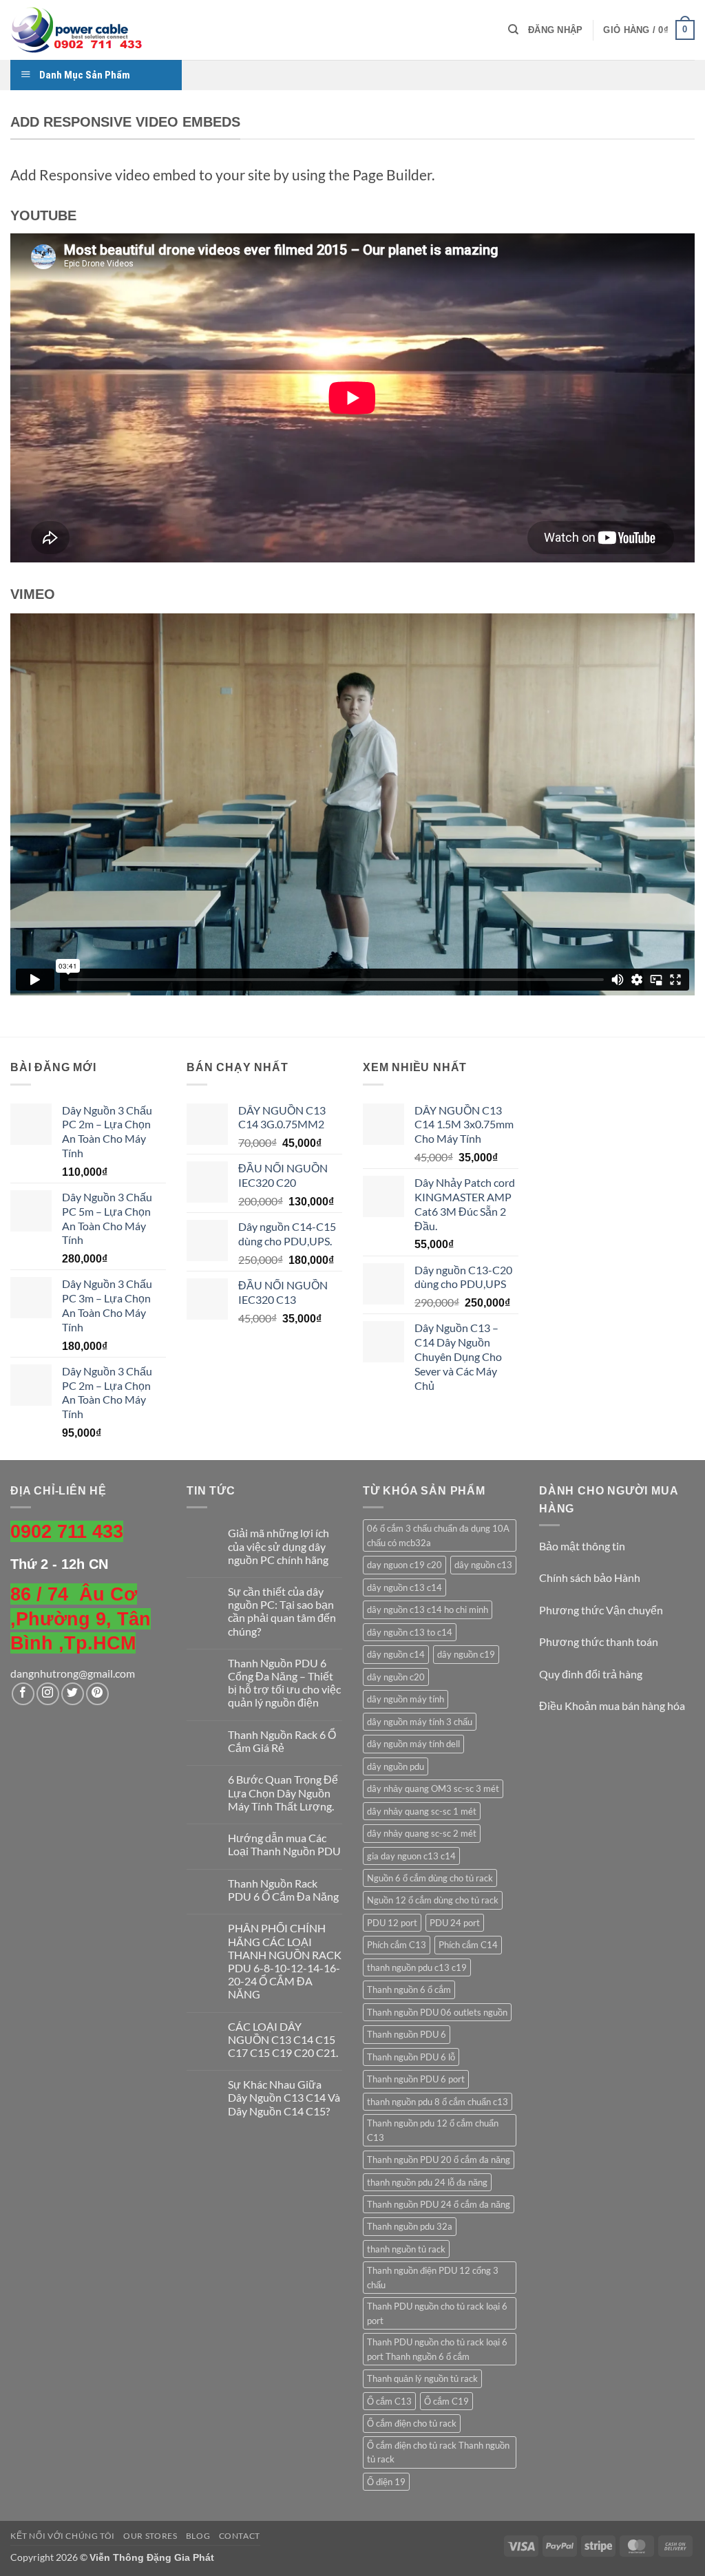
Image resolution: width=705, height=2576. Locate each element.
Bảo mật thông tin (582, 1546)
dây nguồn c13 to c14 (410, 1632)
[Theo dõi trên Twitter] (73, 1694)
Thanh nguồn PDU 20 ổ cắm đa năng (439, 2160)
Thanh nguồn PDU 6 (407, 2034)
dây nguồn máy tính (406, 1699)
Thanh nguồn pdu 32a (410, 2226)
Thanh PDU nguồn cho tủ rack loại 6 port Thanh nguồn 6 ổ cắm (437, 2349)
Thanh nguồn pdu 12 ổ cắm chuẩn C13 (433, 2130)
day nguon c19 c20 (404, 1565)
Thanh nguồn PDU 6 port (416, 2079)
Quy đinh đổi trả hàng (591, 1674)
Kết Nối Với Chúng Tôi (63, 2536)
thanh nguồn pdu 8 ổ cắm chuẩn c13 (438, 2102)
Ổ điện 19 (386, 2482)
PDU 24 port (455, 1923)
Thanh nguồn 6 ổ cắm (409, 1989)
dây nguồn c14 (396, 1654)
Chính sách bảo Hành (590, 1577)
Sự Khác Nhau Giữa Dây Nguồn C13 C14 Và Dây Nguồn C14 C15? (284, 2097)
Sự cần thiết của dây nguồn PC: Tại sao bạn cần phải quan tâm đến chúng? (282, 1611)
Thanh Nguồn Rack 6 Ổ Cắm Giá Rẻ (282, 1741)
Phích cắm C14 (468, 1945)
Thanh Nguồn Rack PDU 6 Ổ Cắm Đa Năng (283, 1890)
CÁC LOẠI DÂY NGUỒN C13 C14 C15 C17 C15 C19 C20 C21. (283, 2039)
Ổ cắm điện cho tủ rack (412, 2423)
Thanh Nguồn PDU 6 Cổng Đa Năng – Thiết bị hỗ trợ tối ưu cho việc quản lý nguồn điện (284, 1683)
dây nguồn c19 (466, 1654)
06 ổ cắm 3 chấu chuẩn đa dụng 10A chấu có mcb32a (438, 1535)
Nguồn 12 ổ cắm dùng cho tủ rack (433, 1900)
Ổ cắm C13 (389, 2401)
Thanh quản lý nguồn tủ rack (422, 2378)
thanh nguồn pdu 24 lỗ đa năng (427, 2182)
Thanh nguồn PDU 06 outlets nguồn (437, 2012)
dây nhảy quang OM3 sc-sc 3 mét (433, 1788)
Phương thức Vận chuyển (601, 1610)
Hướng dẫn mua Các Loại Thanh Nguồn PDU (284, 1844)
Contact (240, 2536)
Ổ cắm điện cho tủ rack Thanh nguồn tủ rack (438, 2452)
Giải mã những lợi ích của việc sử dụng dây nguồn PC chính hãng (278, 1546)
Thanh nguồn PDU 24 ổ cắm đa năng (439, 2204)
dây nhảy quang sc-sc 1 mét (422, 1811)
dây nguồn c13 (483, 1565)
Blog (198, 2536)
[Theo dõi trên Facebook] (23, 1694)
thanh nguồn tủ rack (406, 2249)
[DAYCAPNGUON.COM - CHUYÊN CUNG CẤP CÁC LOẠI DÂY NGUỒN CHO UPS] (79, 30)
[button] (555, 30)
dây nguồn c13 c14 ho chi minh (428, 1609)
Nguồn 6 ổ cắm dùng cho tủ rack (430, 1878)
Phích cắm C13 (397, 1945)
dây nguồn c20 (396, 1677)
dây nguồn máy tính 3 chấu (420, 1722)
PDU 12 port (392, 1923)
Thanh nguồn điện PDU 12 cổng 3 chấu (433, 2277)
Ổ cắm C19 (446, 2401)
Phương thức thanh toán (599, 1641)
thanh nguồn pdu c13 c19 (417, 1967)
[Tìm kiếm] (513, 30)
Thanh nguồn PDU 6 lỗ (411, 2057)
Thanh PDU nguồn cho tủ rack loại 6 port (437, 2313)
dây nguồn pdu (396, 1766)
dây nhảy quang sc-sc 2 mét (422, 1833)
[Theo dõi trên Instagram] (48, 1694)
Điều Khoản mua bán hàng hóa (612, 1706)
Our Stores (150, 2536)
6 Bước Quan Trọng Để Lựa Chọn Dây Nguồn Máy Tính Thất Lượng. (283, 1792)
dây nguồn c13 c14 (404, 1587)
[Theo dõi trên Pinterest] (97, 1694)
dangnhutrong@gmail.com (73, 1673)
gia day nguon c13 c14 (411, 1856)
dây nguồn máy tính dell (413, 1744)
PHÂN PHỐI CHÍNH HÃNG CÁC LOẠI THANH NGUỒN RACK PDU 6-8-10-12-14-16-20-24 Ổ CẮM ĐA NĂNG (285, 1961)
